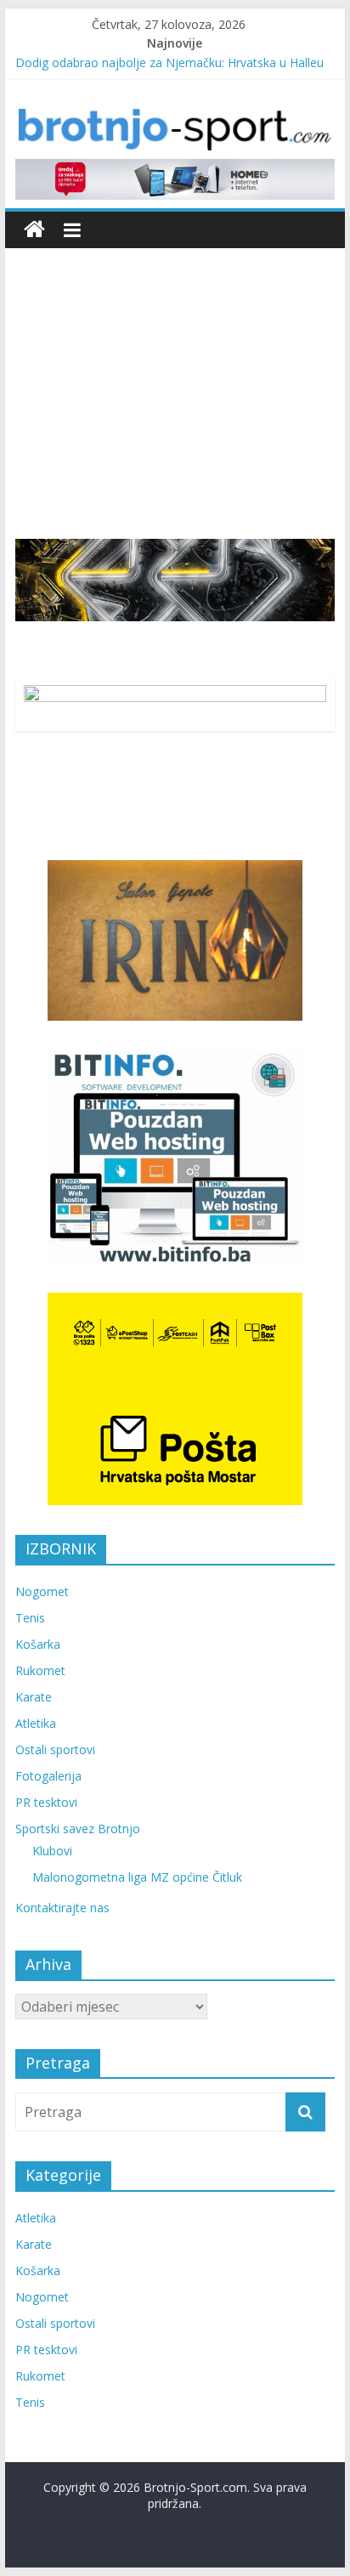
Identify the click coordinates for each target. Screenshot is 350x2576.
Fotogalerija (48, 1776)
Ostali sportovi (55, 1749)
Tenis (30, 1618)
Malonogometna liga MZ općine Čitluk (137, 1877)
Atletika (36, 1723)
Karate (34, 1697)
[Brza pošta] (175, 580)
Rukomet (40, 1670)
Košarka (38, 1644)
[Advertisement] (175, 381)
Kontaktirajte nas (62, 1908)
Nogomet (42, 1591)
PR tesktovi (46, 1802)
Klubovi (52, 1851)
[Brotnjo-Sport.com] (34, 230)
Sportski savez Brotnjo (78, 1829)
